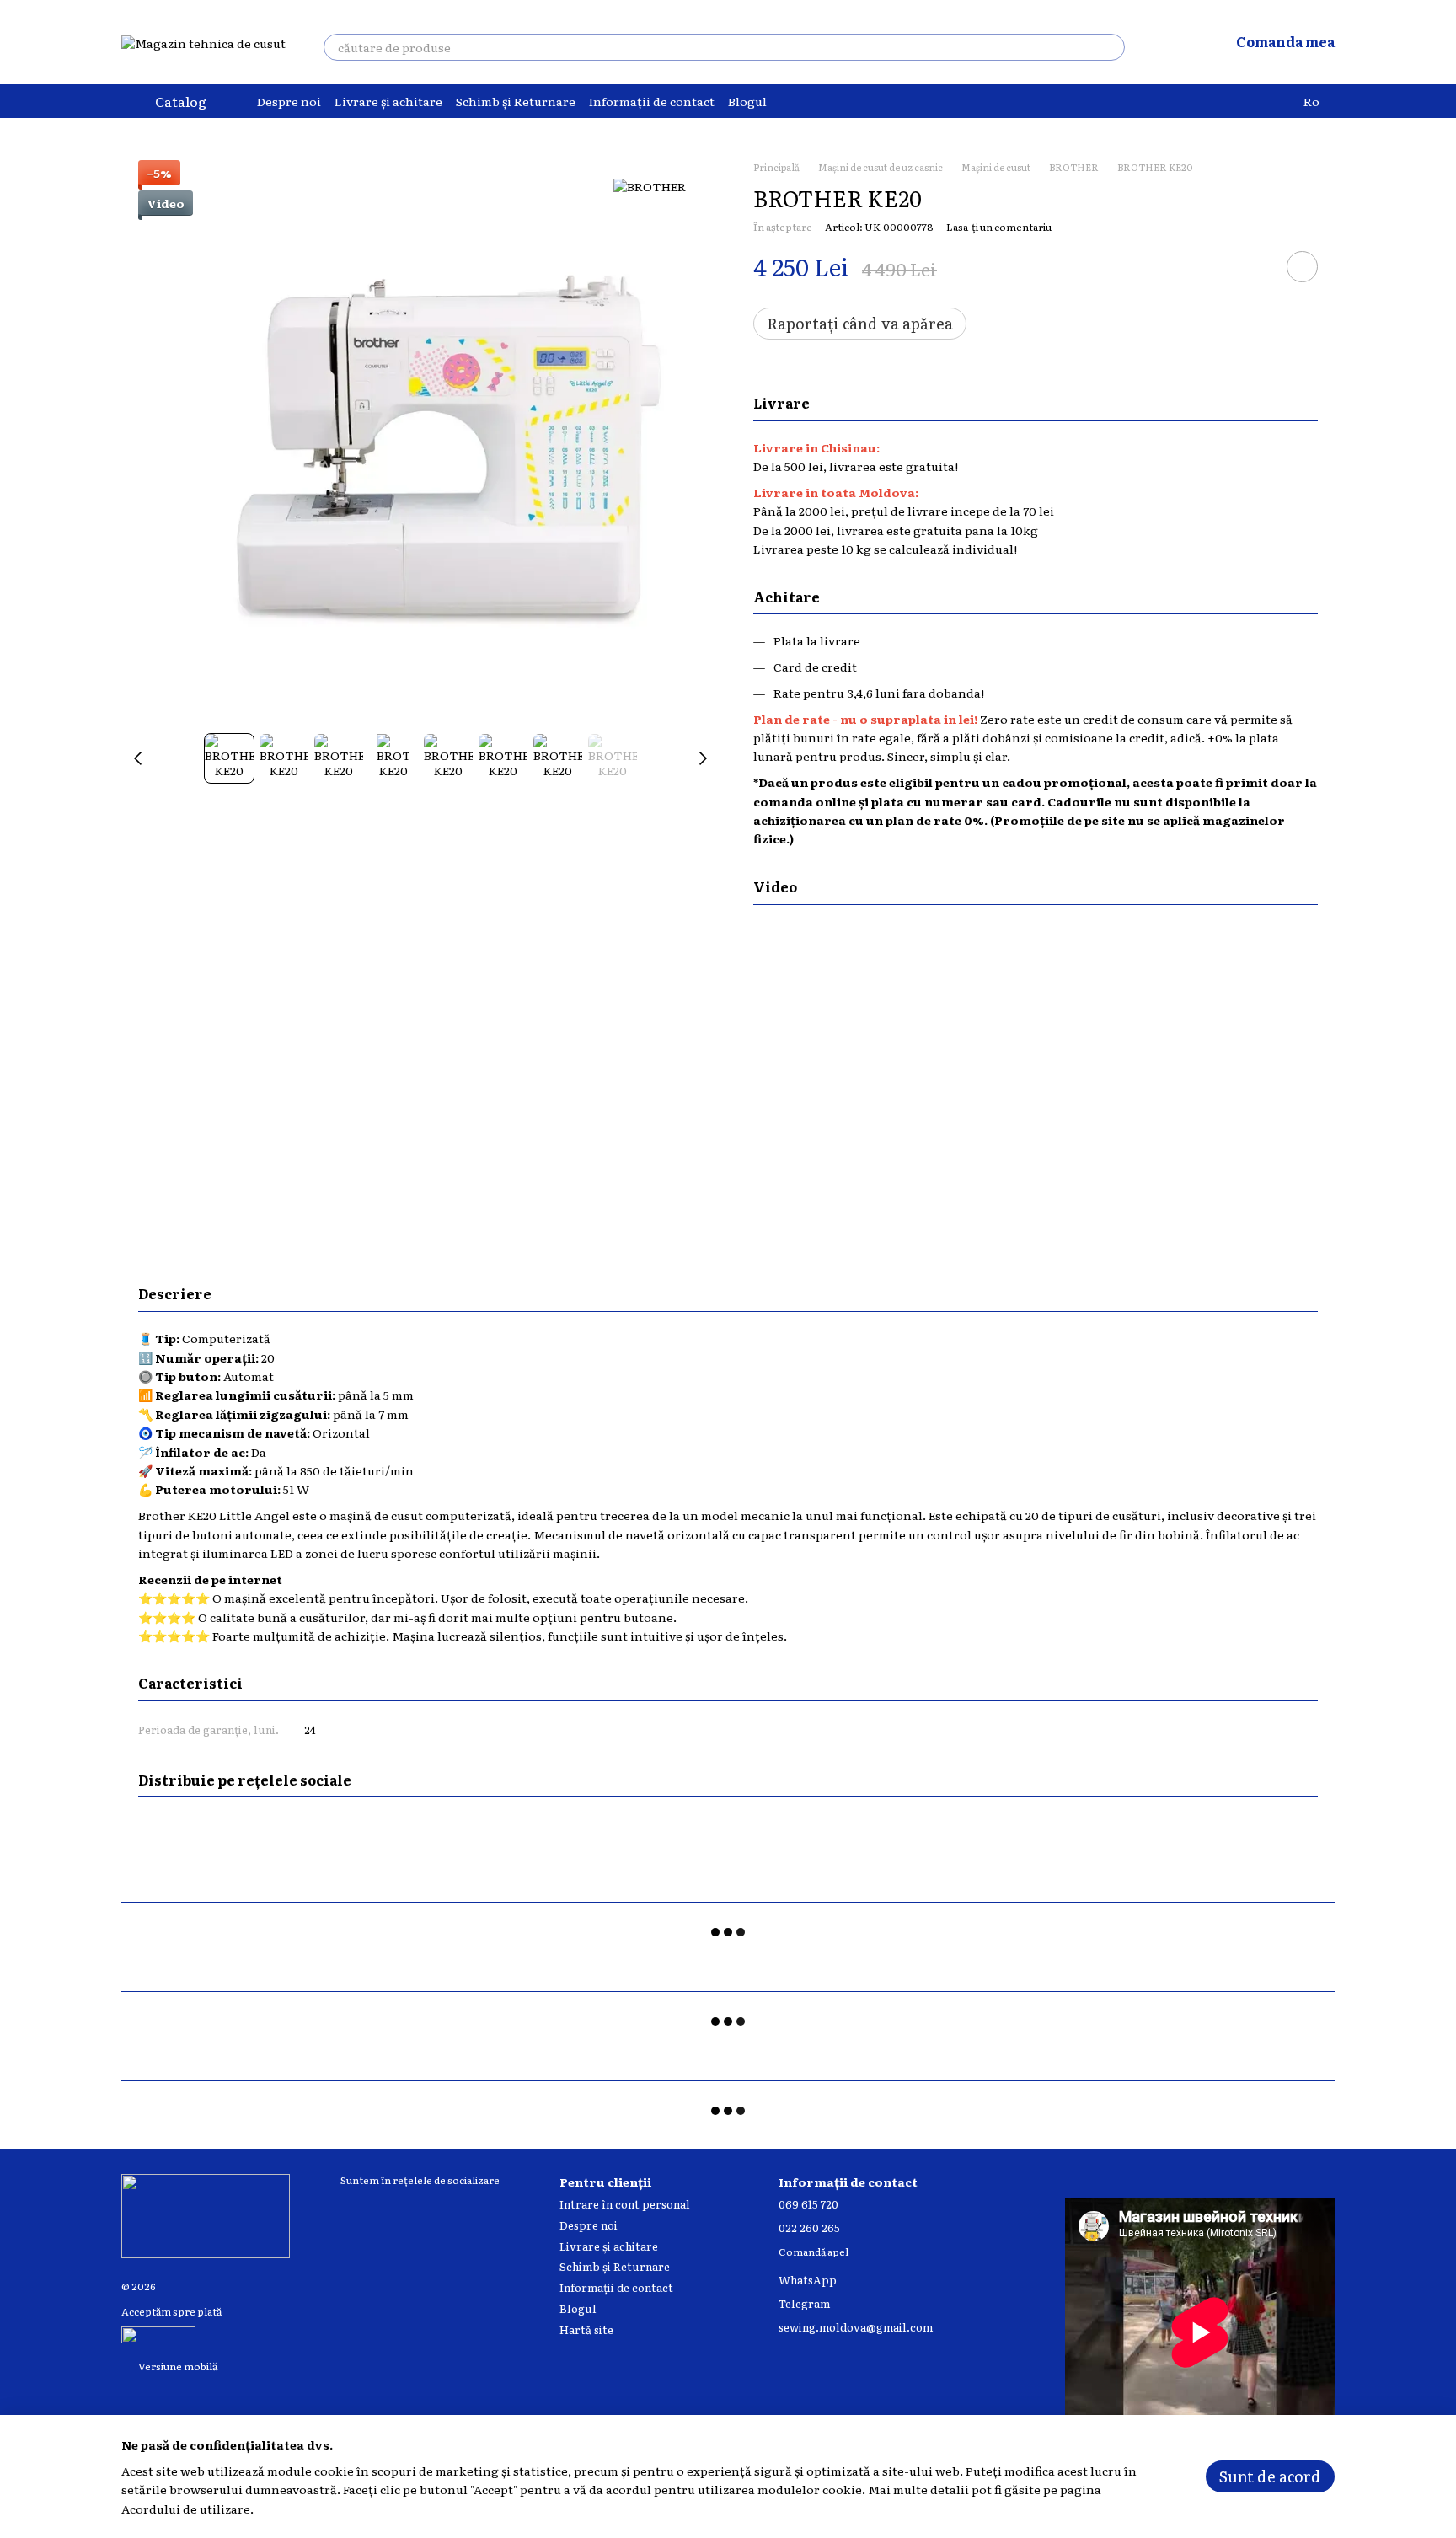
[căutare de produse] (1111, 47)
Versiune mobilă (177, 2366)
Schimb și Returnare (516, 101)
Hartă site (586, 2329)
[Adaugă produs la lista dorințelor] (1302, 267)
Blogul (747, 101)
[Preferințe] (1172, 42)
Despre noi (289, 101)
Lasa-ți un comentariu (999, 227)
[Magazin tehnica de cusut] (206, 2214)
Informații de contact (652, 101)
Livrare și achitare (388, 101)
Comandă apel (814, 2252)
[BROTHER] (650, 186)
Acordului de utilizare (186, 2509)
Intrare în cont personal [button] (625, 2204)
